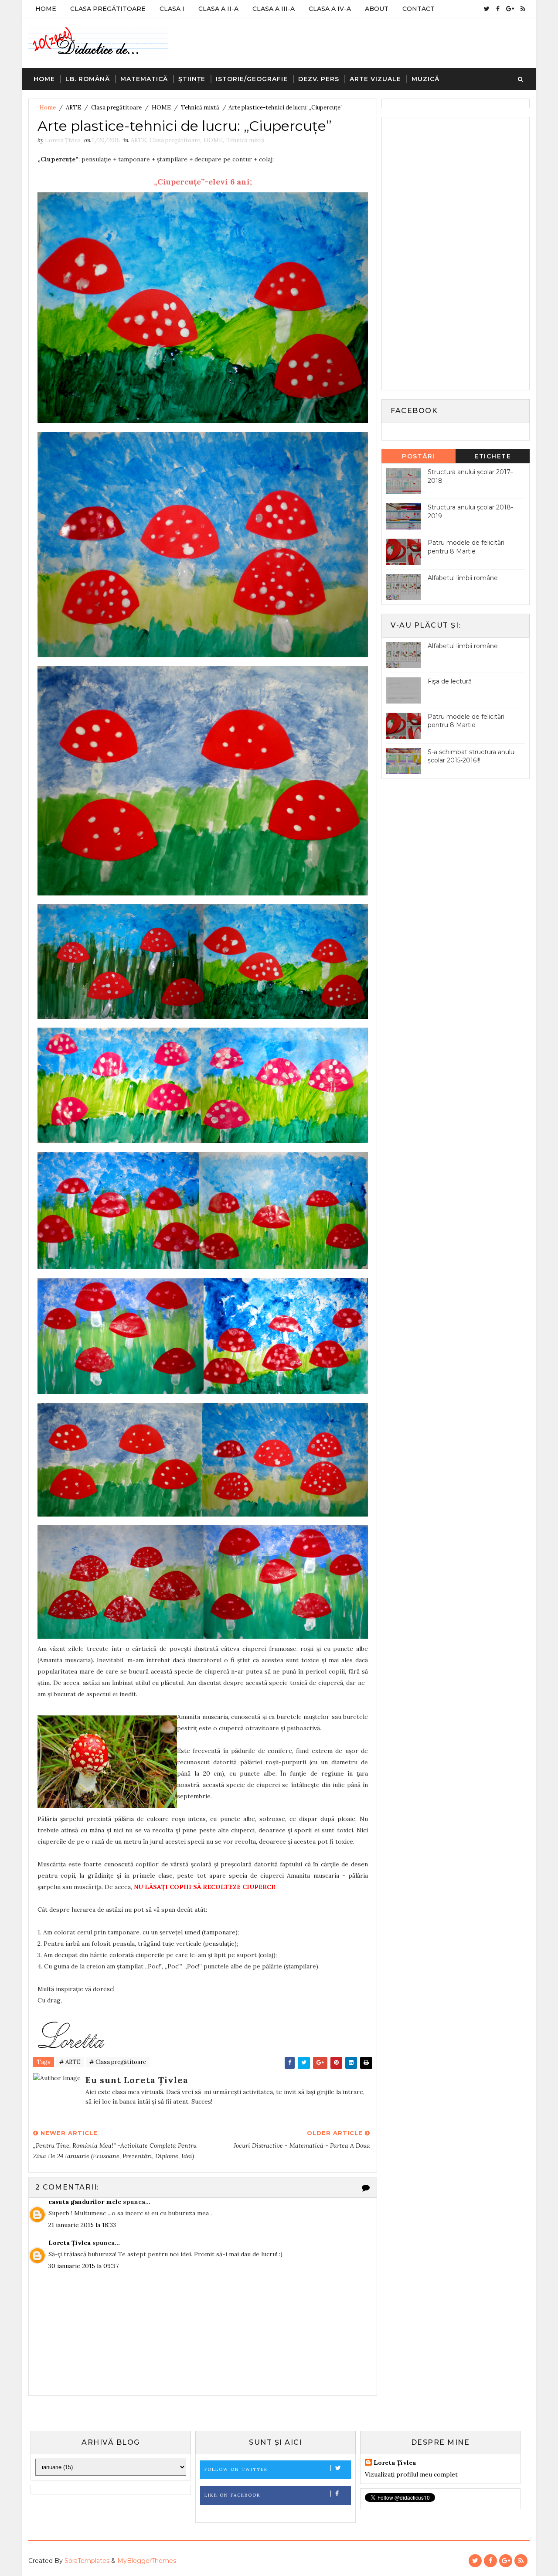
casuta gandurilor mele (85, 2202)
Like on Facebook (233, 2495)
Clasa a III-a (274, 9)
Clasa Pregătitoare (108, 9)
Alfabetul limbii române (463, 578)
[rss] (523, 9)
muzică (425, 79)
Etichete (493, 456)
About (377, 9)
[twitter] (487, 9)
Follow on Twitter (236, 2469)
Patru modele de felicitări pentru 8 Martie (466, 547)
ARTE (73, 108)
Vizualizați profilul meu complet (411, 2474)
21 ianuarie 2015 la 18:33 (82, 2225)
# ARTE (70, 2062)
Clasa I (172, 9)
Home (46, 9)
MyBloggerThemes (147, 2561)
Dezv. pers (319, 79)
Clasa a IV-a (330, 9)
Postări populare (419, 458)
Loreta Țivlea (70, 2243)
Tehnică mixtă (200, 108)
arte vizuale (375, 79)
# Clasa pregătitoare (118, 2062)
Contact (418, 9)
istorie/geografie (252, 79)
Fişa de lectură (450, 681)
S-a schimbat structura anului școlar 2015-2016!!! (472, 756)
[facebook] (498, 9)
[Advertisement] (452, 253)
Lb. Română (88, 79)
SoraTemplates (87, 2561)
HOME (161, 108)
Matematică (144, 79)
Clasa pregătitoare (116, 108)
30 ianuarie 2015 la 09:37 (83, 2266)
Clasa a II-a (218, 9)
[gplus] (510, 9)
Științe (192, 79)
